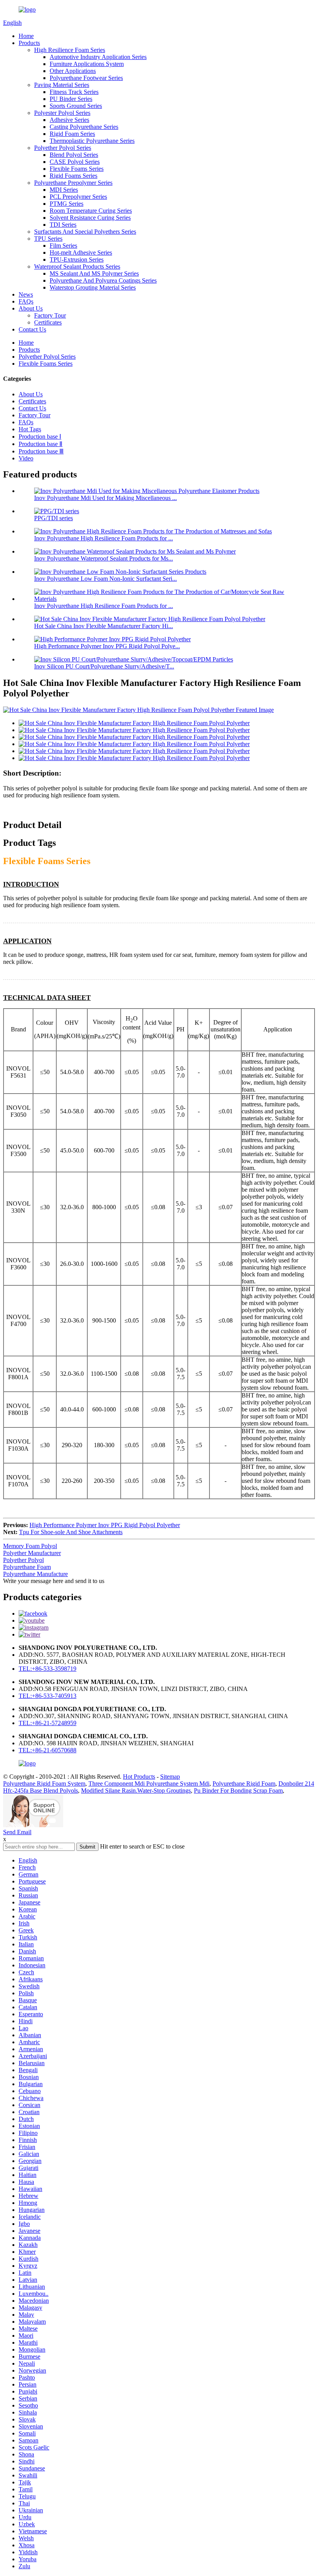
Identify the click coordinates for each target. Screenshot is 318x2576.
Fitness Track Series (74, 92)
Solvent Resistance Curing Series (90, 218)
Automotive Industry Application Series (98, 57)
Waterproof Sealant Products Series (77, 266)
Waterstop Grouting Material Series (93, 287)
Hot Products (139, 1777)
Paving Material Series (62, 85)
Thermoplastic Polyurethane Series (92, 141)
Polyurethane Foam (27, 1567)
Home (26, 36)
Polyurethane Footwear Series (86, 78)
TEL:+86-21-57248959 (48, 1723)
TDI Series (63, 225)
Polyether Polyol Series (63, 148)
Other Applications (73, 71)
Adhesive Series (69, 120)
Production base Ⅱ (41, 444)
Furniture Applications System (87, 64)
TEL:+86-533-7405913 (48, 1696)
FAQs (26, 301)
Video (26, 458)
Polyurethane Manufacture (35, 1574)
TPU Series (48, 239)
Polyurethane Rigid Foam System (44, 1784)
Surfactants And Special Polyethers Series (85, 232)
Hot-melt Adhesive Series (81, 253)
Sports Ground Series (76, 106)
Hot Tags (30, 429)
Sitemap (170, 1777)
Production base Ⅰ (40, 437)
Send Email (17, 1832)
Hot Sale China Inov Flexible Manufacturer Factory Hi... (104, 626)
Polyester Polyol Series (62, 113)
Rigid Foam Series (72, 134)
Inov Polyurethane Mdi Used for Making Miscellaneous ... (105, 498)
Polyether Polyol (23, 1560)
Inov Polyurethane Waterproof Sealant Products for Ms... (104, 558)
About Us (31, 308)
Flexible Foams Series (77, 169)
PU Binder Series (71, 99)
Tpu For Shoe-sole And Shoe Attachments (71, 1532)
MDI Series (64, 190)
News (26, 294)
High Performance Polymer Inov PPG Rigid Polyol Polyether (105, 1525)
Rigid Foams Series (73, 176)
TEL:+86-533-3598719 (48, 1669)
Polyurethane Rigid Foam (244, 1784)
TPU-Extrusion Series (77, 260)
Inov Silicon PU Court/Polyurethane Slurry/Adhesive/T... (104, 666)
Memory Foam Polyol (30, 1546)
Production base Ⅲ (41, 451)
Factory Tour (50, 315)
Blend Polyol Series (74, 155)
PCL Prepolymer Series (78, 197)
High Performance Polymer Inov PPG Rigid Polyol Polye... (107, 646)
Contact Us (32, 329)
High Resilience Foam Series (70, 50)
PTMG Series (67, 204)
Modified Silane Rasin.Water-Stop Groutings (136, 1791)
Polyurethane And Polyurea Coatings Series (103, 280)
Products (29, 43)
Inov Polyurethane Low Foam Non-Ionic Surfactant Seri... (105, 579)
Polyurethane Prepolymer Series (73, 183)
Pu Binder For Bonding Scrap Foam (238, 1791)
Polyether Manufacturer (32, 1553)
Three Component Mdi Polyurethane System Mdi (149, 1784)
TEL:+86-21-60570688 (48, 1750)
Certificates (48, 322)
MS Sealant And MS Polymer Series (94, 273)
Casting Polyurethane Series (84, 127)
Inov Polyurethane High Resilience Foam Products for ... (104, 538)
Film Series (63, 246)
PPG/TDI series (54, 518)
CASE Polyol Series (75, 162)
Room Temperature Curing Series (91, 211)
